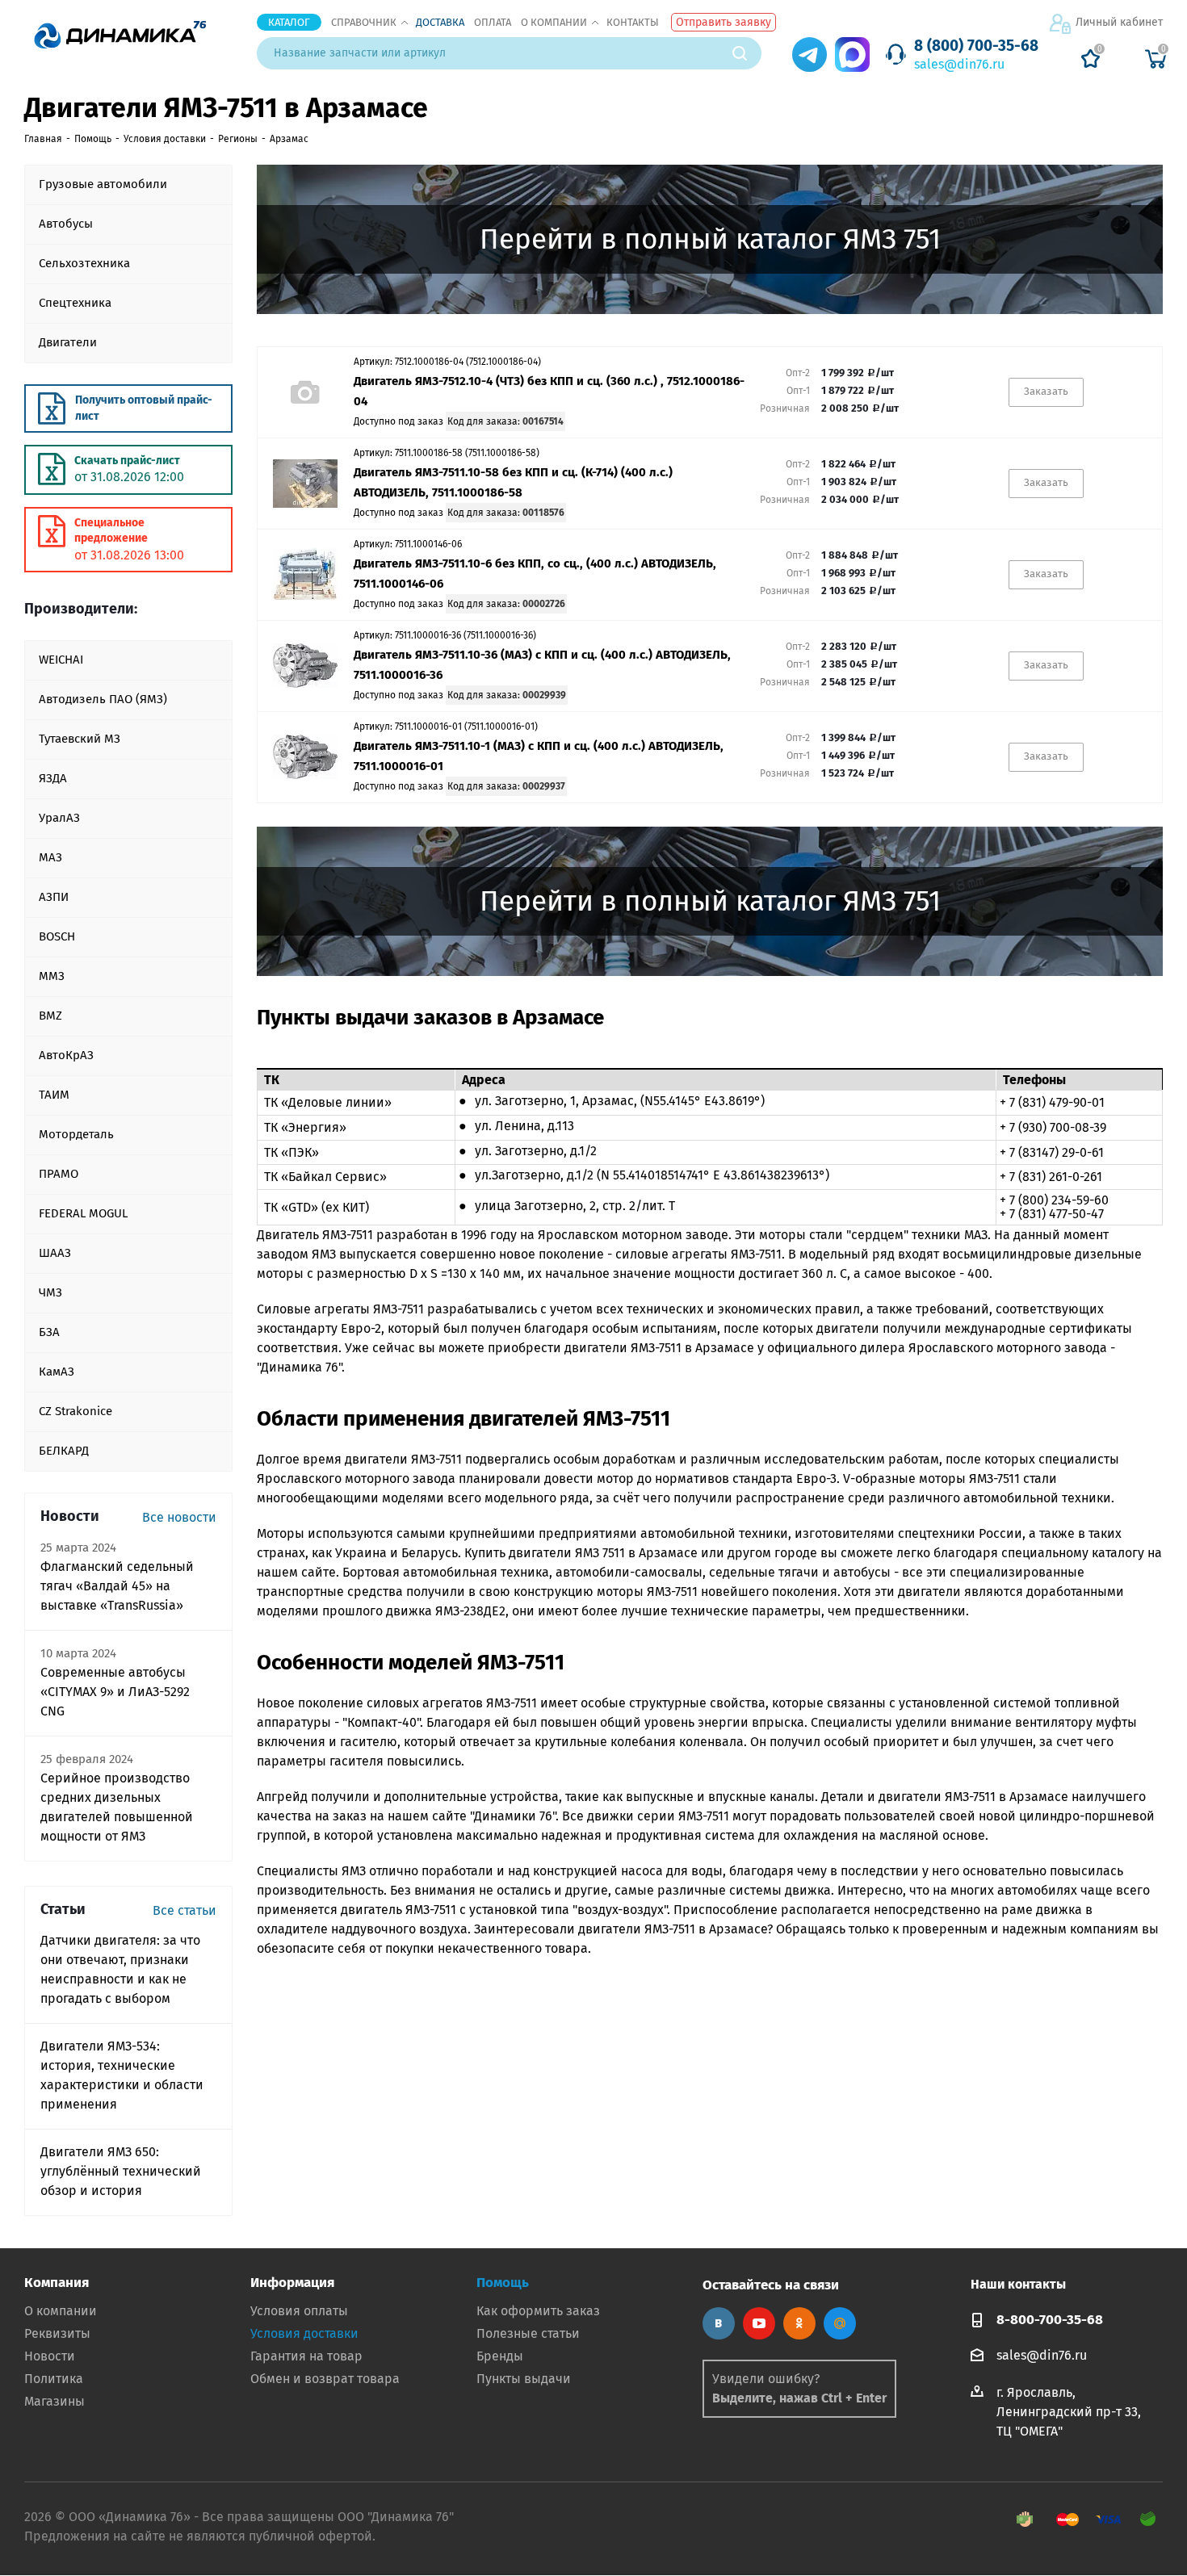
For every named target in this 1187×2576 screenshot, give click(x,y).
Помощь (503, 2283)
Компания (57, 2283)
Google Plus (840, 2323)
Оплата (493, 22)
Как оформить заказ (538, 2311)
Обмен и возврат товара (325, 2379)
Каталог (289, 22)
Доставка (440, 22)
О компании (554, 22)
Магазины (55, 2401)
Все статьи (185, 1910)
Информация (292, 2283)
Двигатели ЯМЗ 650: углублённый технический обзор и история (121, 2171)
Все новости (179, 1517)
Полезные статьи (528, 2333)
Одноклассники (799, 2323)
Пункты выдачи (524, 2379)
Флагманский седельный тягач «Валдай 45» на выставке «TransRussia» (117, 1586)
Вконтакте (719, 2323)
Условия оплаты (299, 2311)
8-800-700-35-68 (1050, 2320)
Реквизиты (57, 2333)
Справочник (364, 22)
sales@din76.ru (959, 64)
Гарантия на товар (306, 2356)
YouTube (759, 2323)
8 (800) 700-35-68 (976, 46)
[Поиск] (747, 53)
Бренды (500, 2356)
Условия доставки (304, 2333)
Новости (50, 2356)
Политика (54, 2379)
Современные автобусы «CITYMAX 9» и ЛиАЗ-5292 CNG (115, 1692)
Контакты (633, 22)
